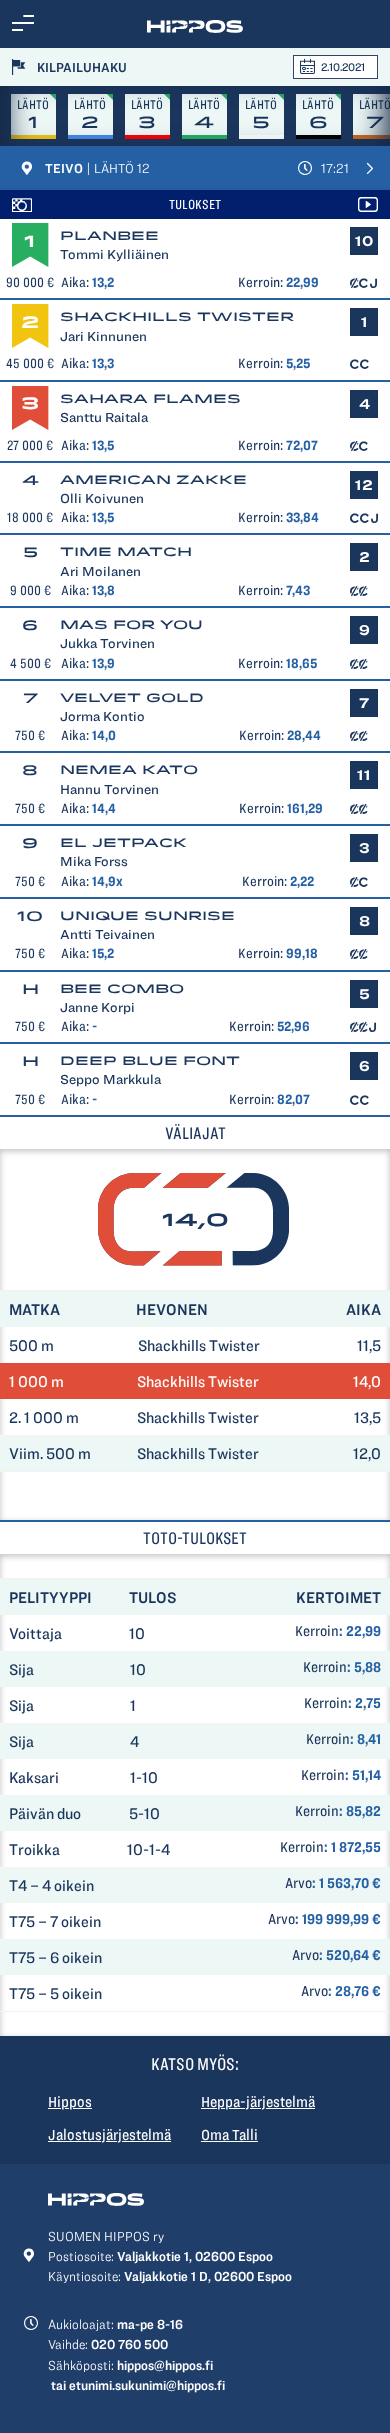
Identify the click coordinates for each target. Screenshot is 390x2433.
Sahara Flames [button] (150, 398)
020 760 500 (129, 2344)
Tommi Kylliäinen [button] (114, 254)
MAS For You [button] (131, 624)
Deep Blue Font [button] (150, 1060)
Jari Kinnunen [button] (103, 336)
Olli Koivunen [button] (102, 498)
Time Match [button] (126, 551)
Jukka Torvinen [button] (107, 643)
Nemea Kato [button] (129, 769)
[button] (23, 24)
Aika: (75, 282)
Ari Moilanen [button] (100, 571)
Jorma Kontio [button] (102, 716)
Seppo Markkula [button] (110, 1079)
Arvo (298, 1883)
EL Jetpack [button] (123, 842)
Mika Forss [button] (94, 861)
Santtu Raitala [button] (104, 417)
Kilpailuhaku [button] (82, 67)
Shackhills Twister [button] (177, 316)
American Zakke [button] (153, 479)
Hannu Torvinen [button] (109, 789)
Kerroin (317, 1631)
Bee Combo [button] (122, 988)
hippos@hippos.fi (165, 2365)
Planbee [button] (109, 235)
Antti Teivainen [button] (107, 934)
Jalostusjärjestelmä (109, 2135)
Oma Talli (229, 2135)
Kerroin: (260, 282)
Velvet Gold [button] (132, 697)
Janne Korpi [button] (97, 1007)
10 (30, 916)
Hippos (70, 2102)
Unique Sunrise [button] (147, 915)
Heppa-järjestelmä (258, 2102)
